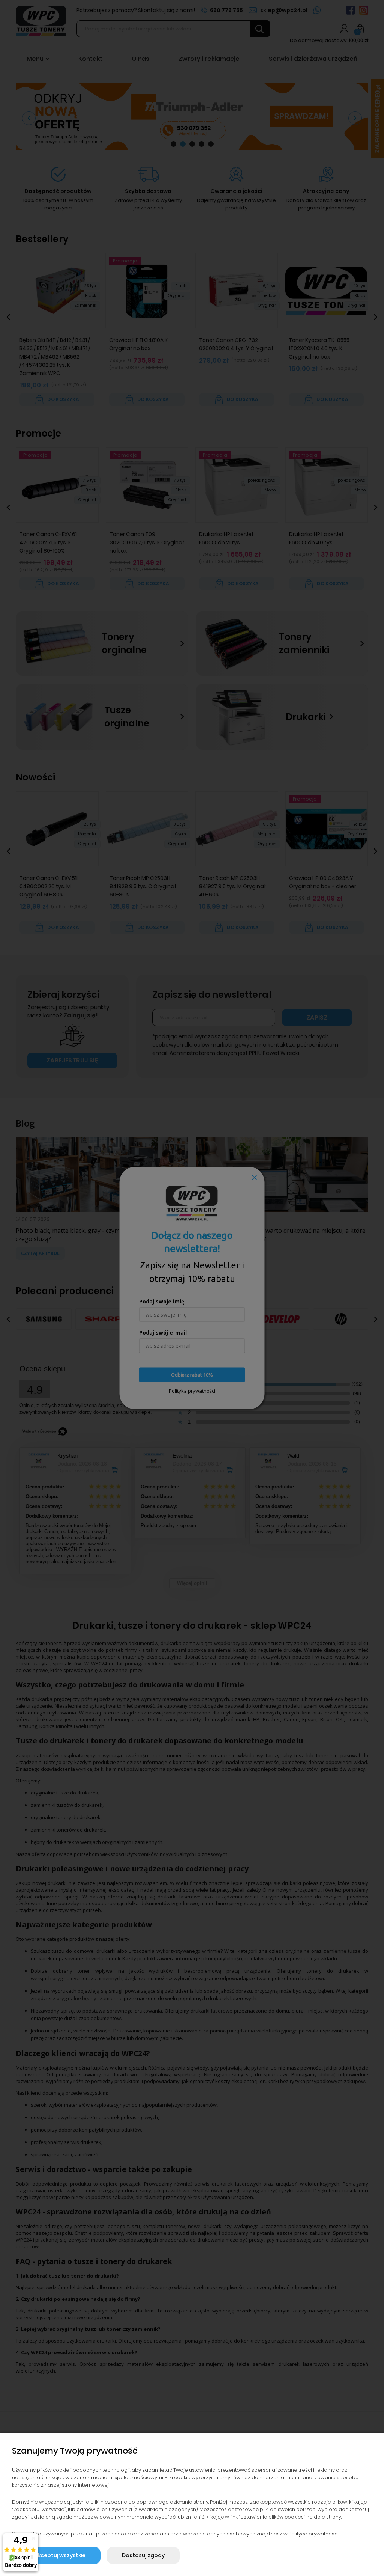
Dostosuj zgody (143, 2555)
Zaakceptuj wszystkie (56, 2555)
